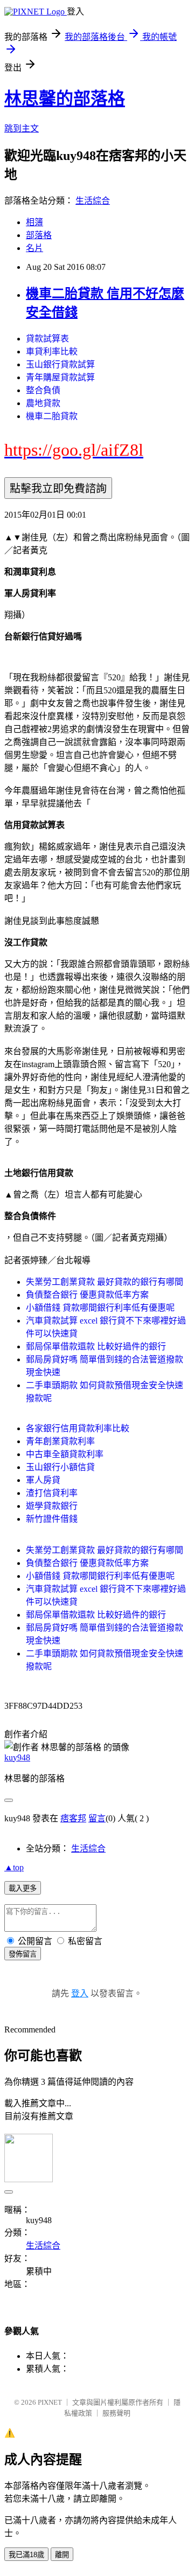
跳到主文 (22, 128)
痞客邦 (73, 1818)
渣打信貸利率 (52, 1493)
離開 (62, 2555)
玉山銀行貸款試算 (60, 364)
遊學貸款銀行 (52, 1506)
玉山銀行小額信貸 (60, 1467)
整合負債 (43, 390)
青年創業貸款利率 (60, 1441)
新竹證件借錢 (52, 1519)
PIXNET (50, 2402)
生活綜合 (93, 201)
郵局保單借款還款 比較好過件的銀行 (96, 1346)
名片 (34, 248)
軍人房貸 (43, 1480)
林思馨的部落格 (65, 99)
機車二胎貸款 (52, 416)
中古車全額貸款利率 (65, 1454)
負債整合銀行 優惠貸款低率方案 (87, 1295)
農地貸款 (43, 403)
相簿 (34, 222)
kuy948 (17, 1757)
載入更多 (23, 1888)
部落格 (39, 235)
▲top (14, 1867)
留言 (97, 1818)
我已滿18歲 (26, 2555)
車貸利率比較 (52, 351)
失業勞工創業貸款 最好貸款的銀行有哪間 (105, 1282)
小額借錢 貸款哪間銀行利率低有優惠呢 (100, 1308)
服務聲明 (116, 2413)
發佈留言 (23, 1954)
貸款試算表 (47, 339)
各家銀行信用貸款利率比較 (78, 1428)
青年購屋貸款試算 (60, 377)
